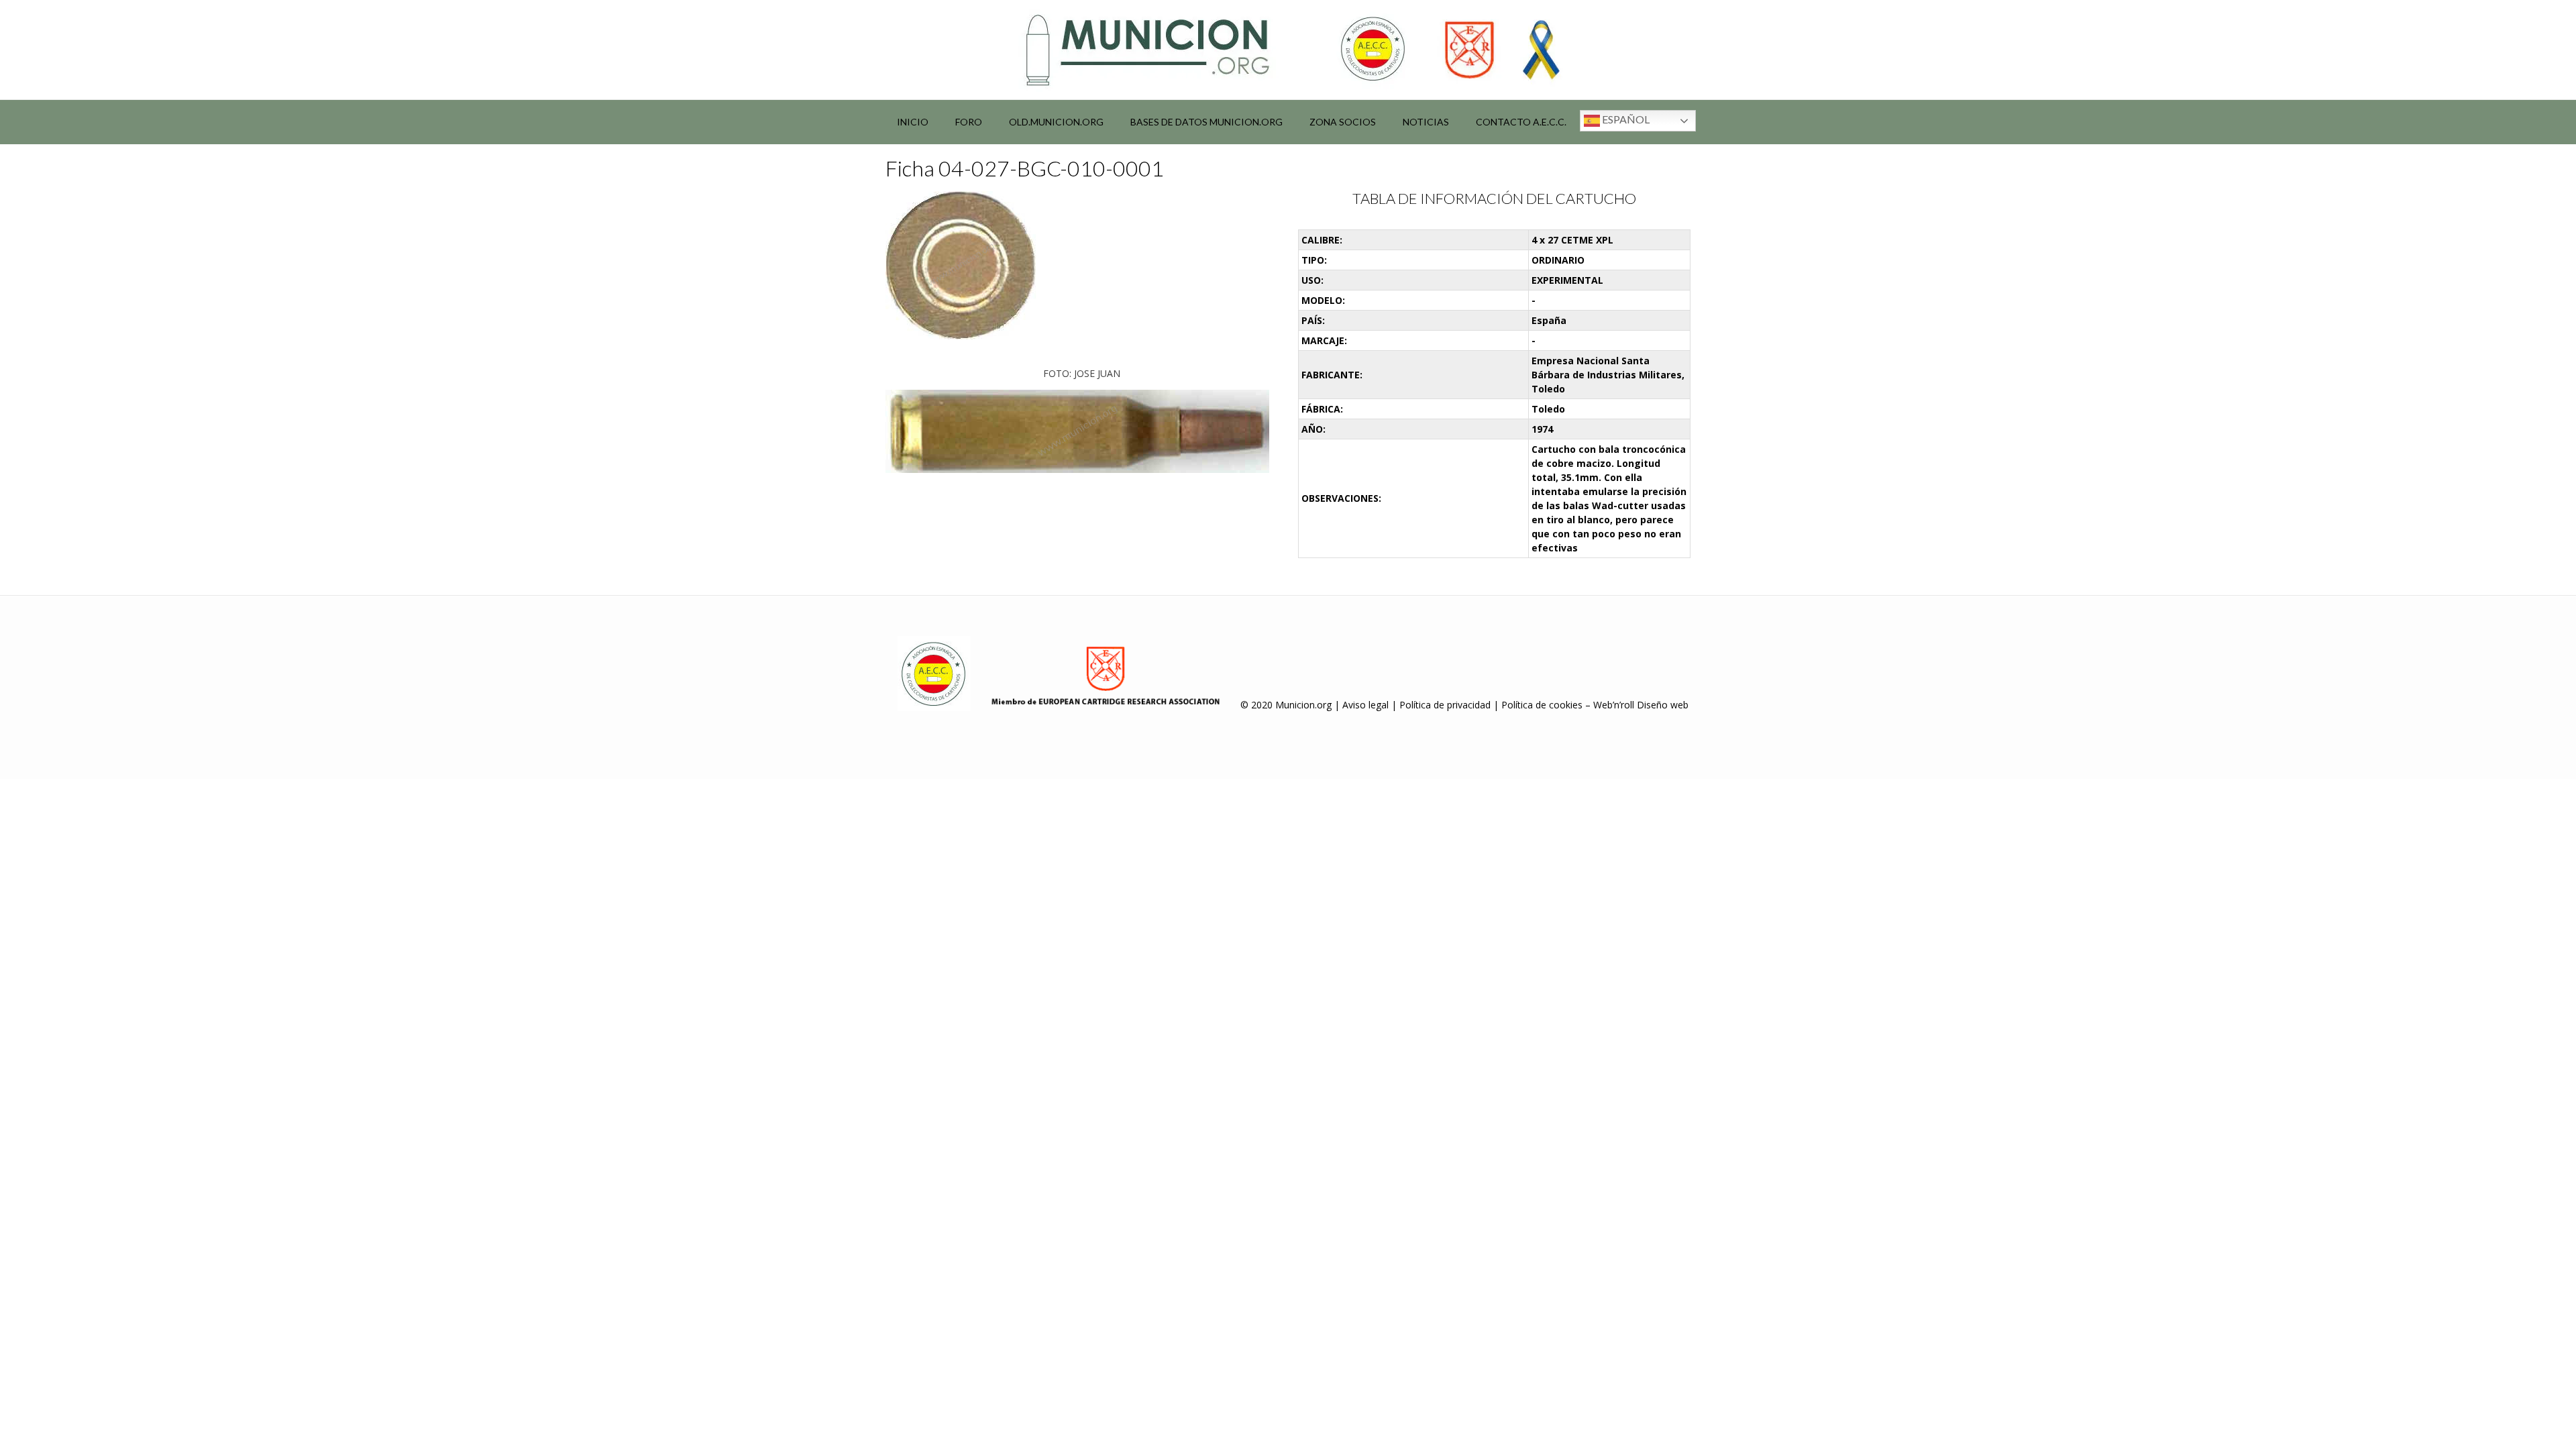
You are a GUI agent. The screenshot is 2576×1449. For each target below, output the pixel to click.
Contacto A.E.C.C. (1521, 122)
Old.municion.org (1056, 122)
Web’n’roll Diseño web (1641, 705)
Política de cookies (1542, 705)
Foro (969, 122)
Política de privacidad (1445, 705)
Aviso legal (1365, 705)
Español (1625, 119)
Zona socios (1343, 122)
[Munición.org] (1288, 50)
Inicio (913, 122)
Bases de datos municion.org (1206, 122)
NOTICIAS (1426, 122)
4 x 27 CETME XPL (1572, 240)
